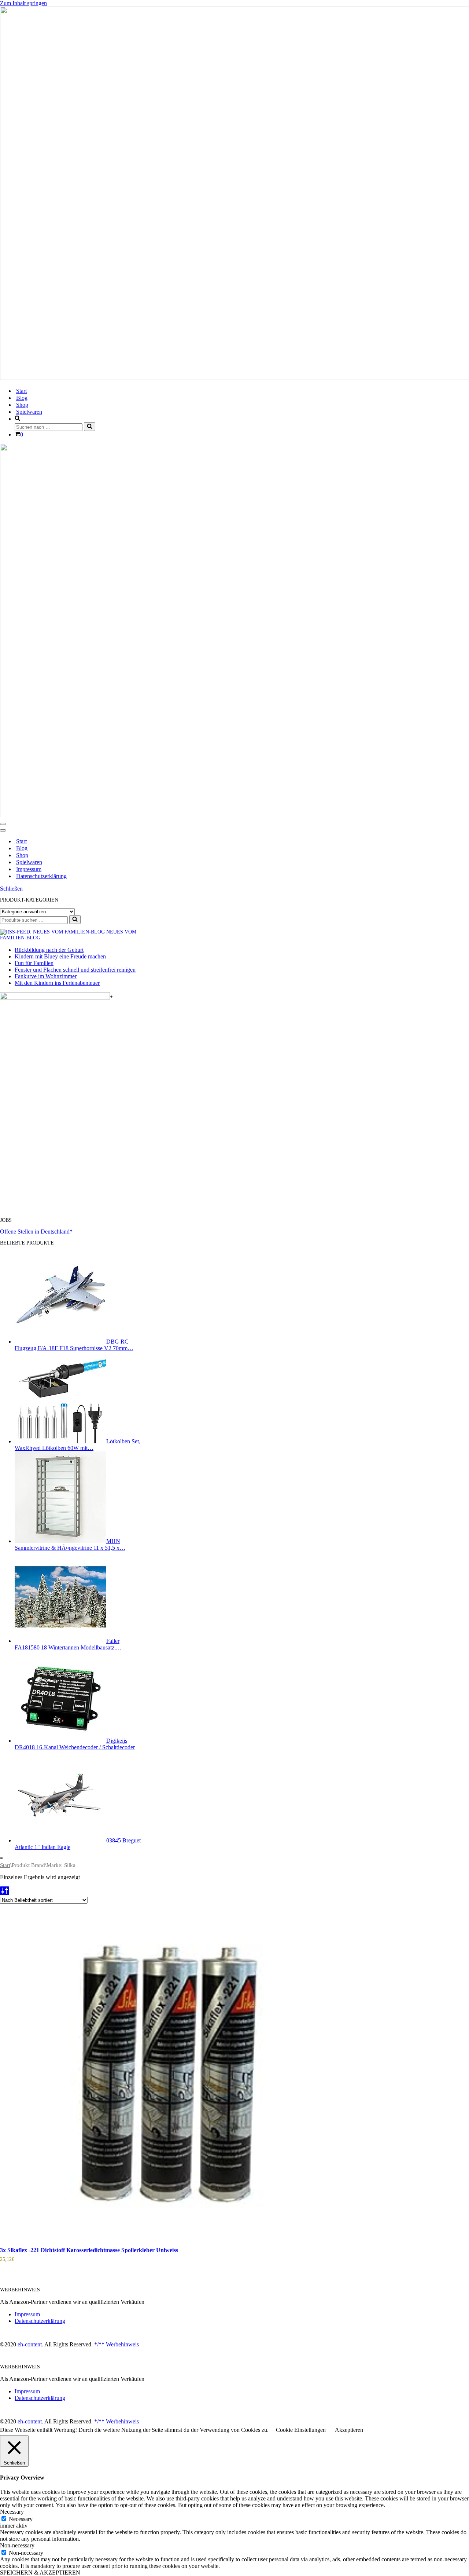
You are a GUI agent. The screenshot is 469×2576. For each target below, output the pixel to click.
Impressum (29, 869)
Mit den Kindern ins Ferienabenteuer (57, 983)
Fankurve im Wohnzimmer (46, 976)
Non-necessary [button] (17, 2545)
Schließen (11, 889)
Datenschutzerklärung (41, 876)
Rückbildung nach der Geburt (49, 950)
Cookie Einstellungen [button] (301, 2430)
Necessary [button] (12, 2512)
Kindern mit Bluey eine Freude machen (60, 956)
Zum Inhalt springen (23, 3)
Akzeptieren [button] (349, 2430)
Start (21, 391)
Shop (22, 405)
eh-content (30, 2344)
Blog (22, 398)
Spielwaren (29, 412)
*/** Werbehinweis (117, 2344)
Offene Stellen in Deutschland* (36, 1232)
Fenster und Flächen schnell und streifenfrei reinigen (75, 970)
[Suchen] (90, 427)
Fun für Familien (34, 963)
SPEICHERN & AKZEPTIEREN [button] (40, 2573)
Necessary (21, 2519)
